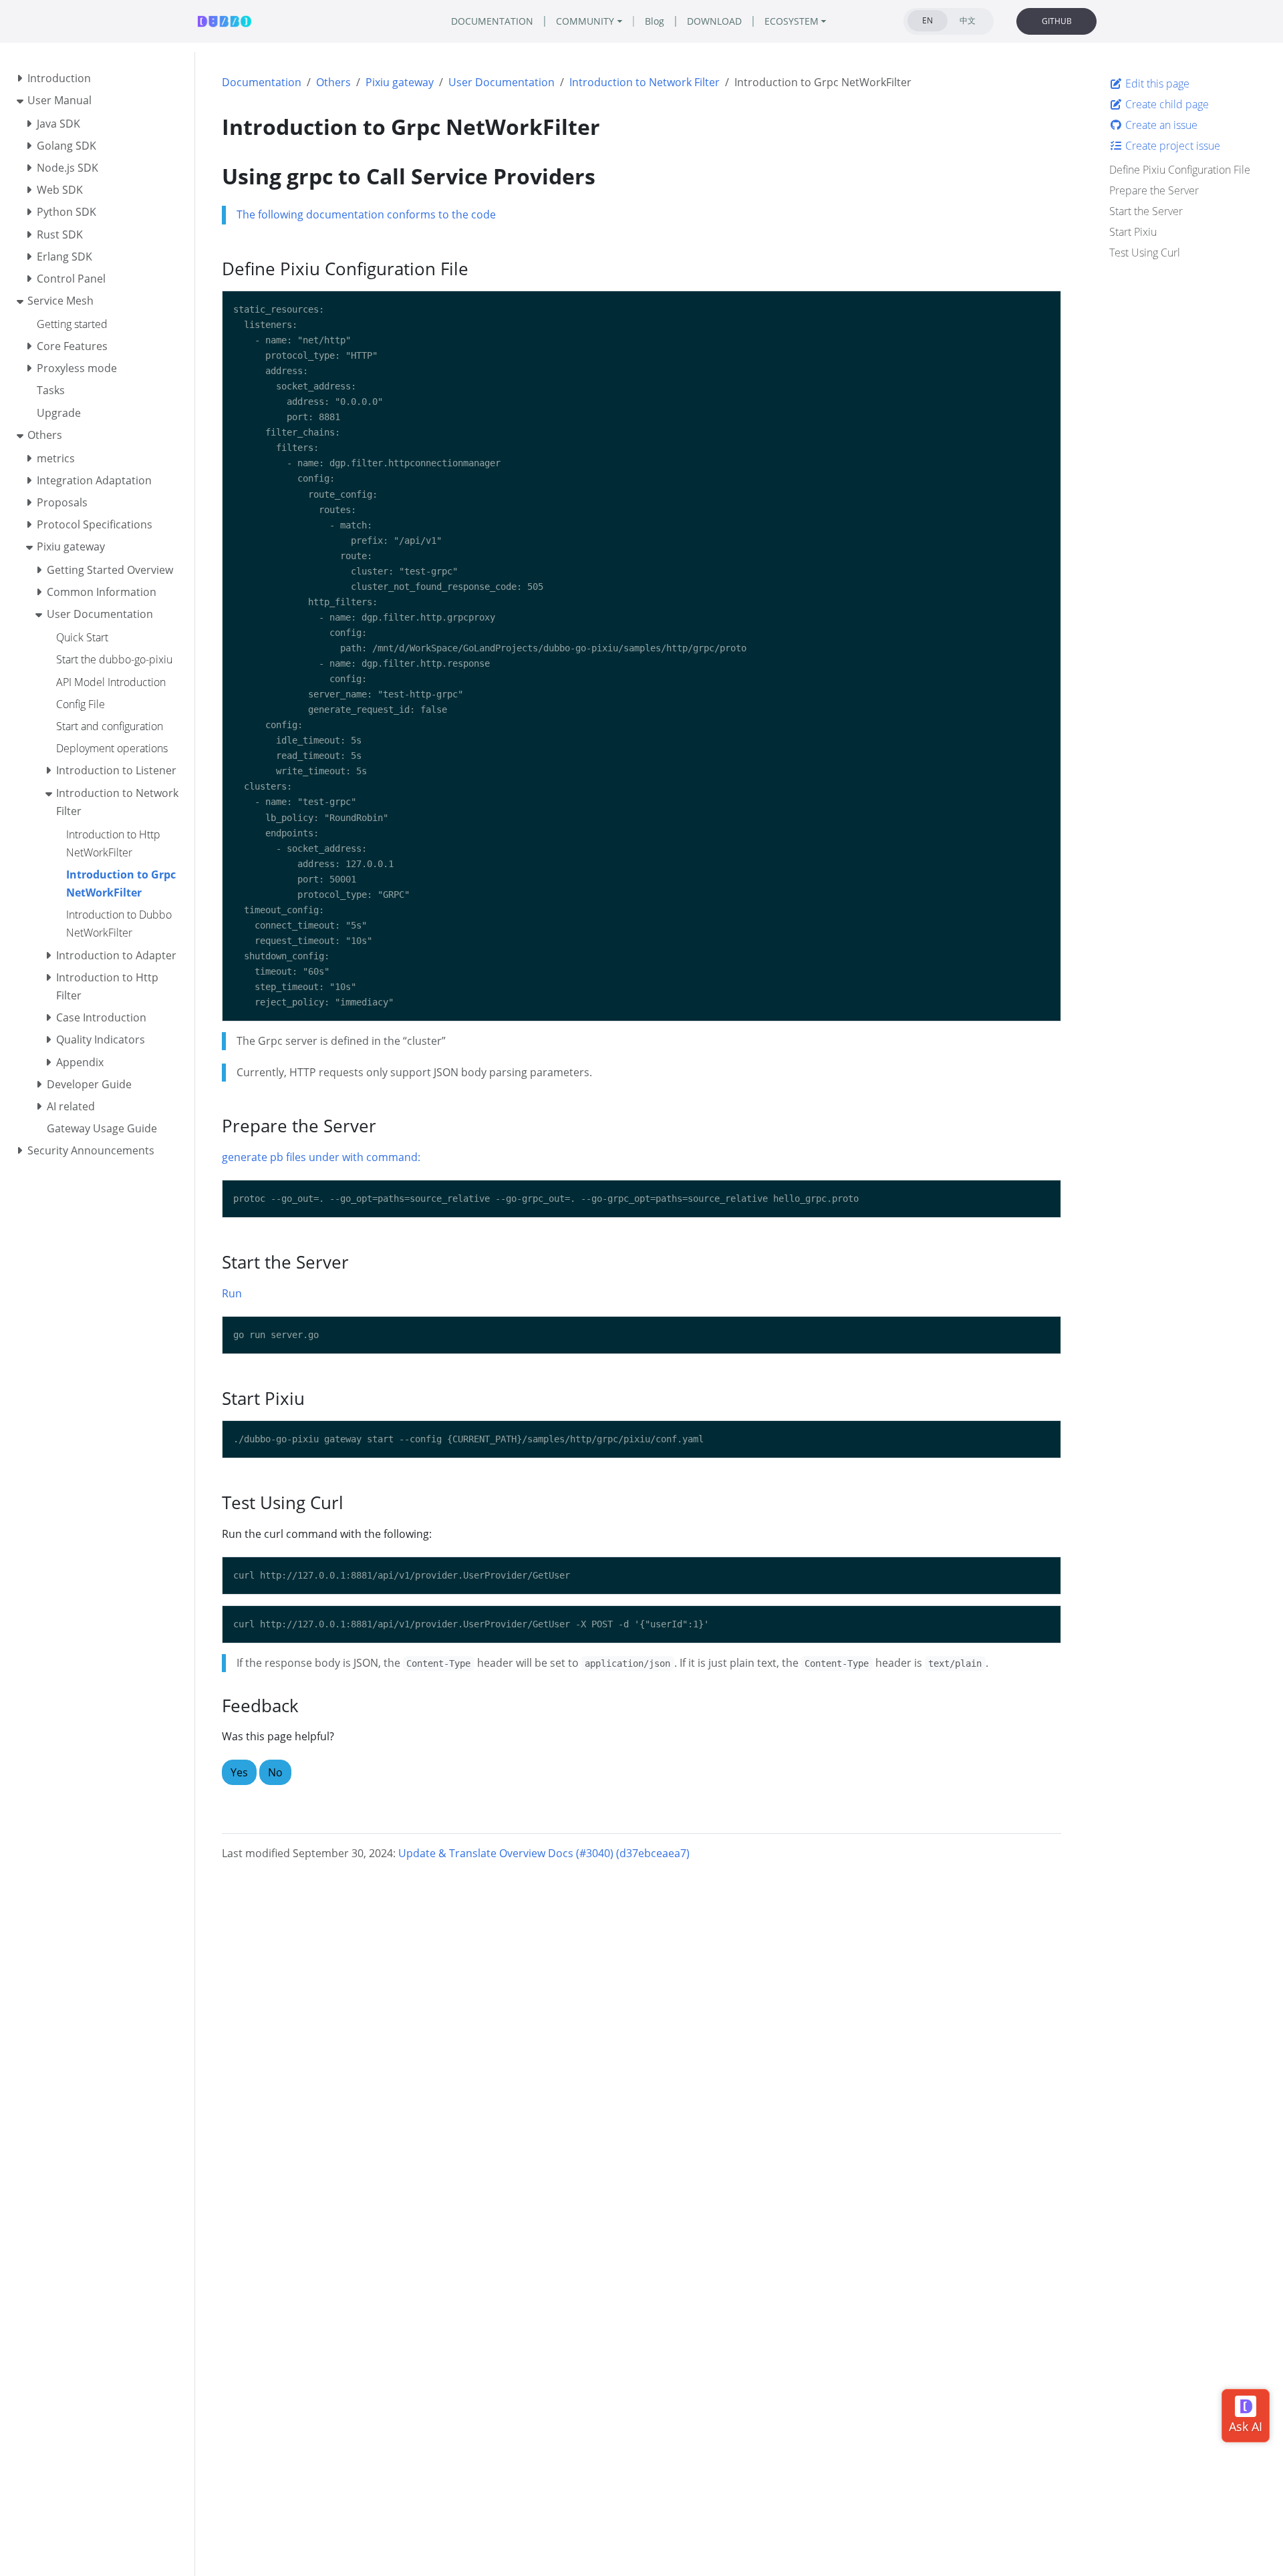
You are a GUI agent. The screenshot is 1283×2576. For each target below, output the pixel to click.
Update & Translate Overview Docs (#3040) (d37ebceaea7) (544, 1853)
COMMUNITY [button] (585, 21)
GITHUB (1057, 21)
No (275, 1772)
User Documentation (502, 82)
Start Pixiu (1133, 232)
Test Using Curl (1145, 253)
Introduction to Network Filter (645, 82)
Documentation (262, 82)
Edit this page (1156, 84)
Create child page (1166, 104)
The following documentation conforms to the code (366, 214)
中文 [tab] (968, 20)
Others (333, 82)
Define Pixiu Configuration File (1180, 170)
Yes (239, 1772)
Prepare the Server (1154, 190)
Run (232, 1293)
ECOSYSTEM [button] (792, 21)
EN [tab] (928, 20)
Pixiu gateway (400, 82)
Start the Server (1146, 211)
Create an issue (1160, 125)
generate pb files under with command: (321, 1157)
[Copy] (1045, 307)
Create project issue (1171, 146)
